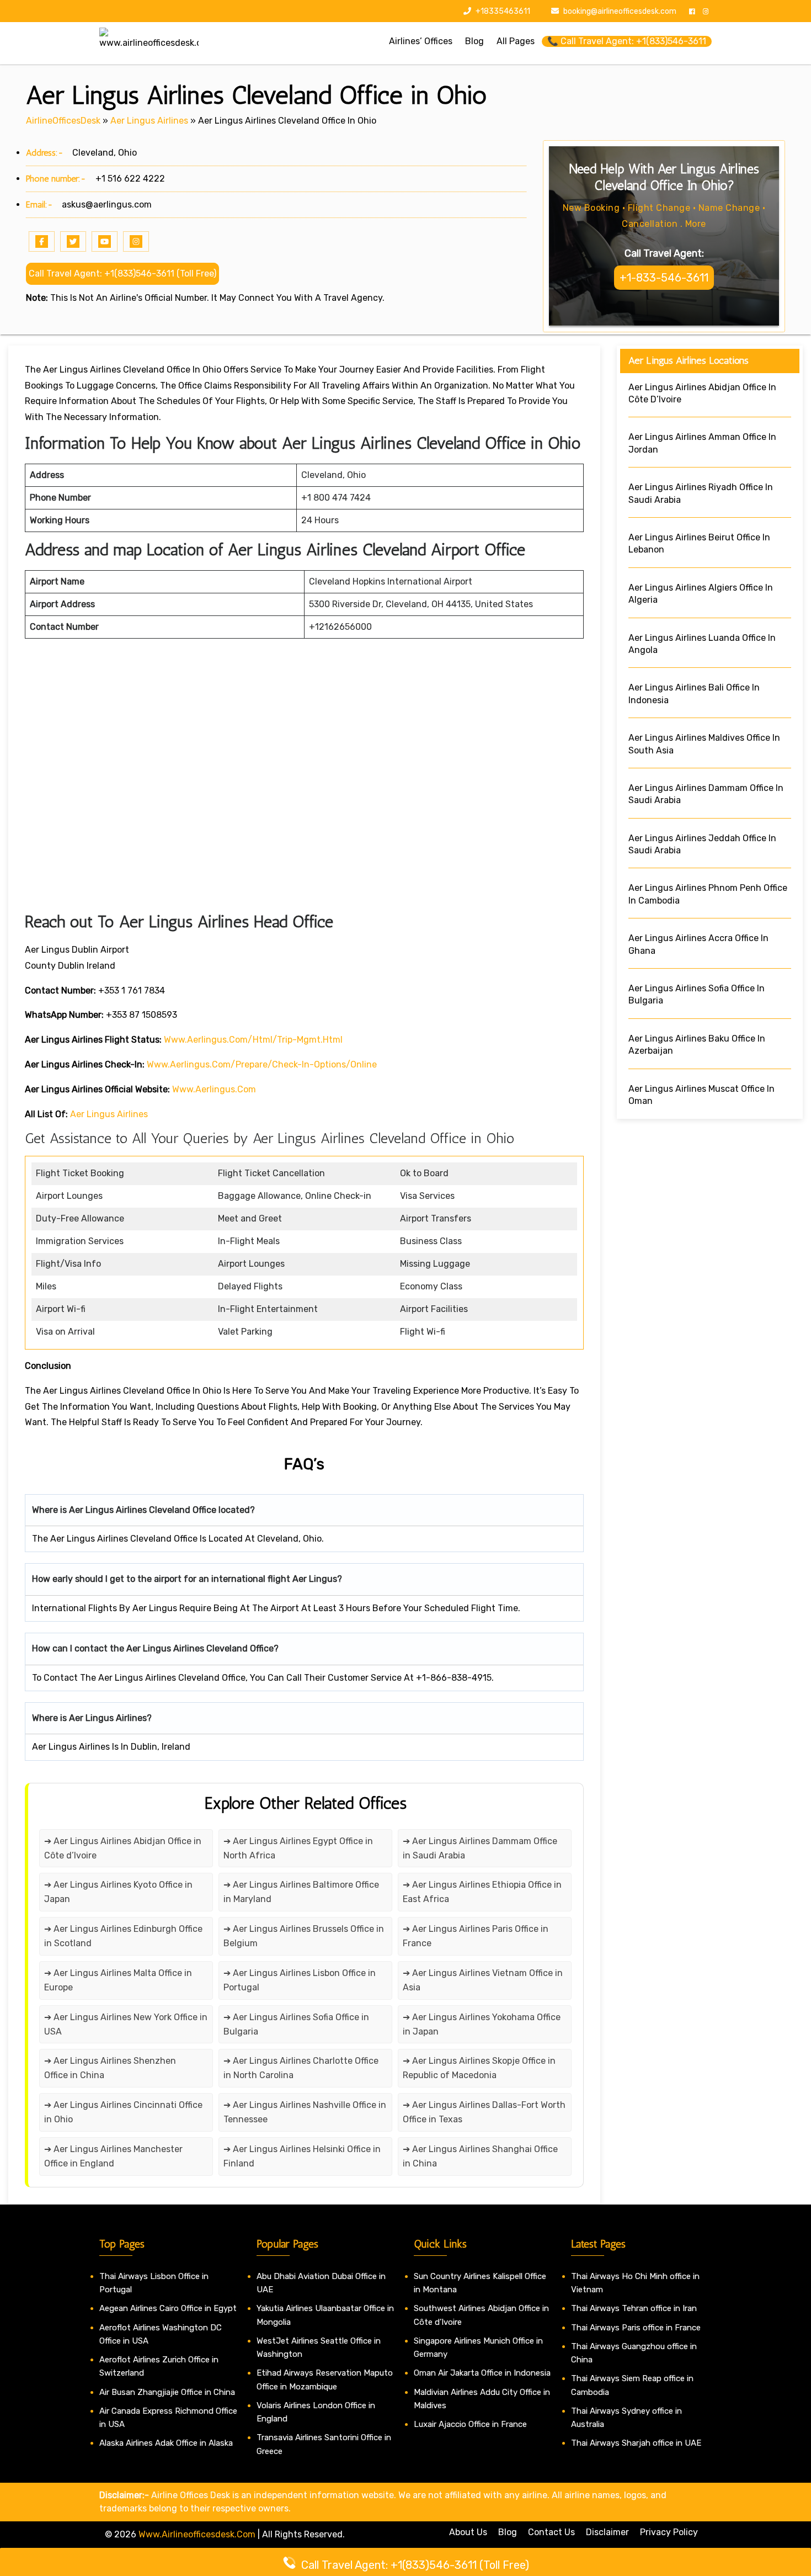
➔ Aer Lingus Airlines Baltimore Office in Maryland (301, 1892)
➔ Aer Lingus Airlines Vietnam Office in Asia (483, 1980)
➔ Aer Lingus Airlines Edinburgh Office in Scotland (123, 1936)
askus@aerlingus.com (107, 205)
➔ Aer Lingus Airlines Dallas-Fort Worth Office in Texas (484, 2112)
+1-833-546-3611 (664, 278)
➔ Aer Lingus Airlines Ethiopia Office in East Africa (482, 1892)
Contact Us (551, 2532)
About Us (468, 2532)
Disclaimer (607, 2532)
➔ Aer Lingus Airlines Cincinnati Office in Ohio (123, 2112)
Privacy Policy (669, 2532)
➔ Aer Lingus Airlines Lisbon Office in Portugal (300, 1980)
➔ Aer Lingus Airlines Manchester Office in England (113, 2156)
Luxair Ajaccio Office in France (470, 2424)
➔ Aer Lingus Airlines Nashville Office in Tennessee (305, 2112)
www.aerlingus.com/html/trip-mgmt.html (253, 1040)
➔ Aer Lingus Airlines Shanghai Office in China (480, 2156)
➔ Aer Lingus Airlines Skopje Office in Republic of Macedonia (479, 2068)
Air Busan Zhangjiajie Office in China (167, 2392)
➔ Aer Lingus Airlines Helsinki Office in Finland (302, 2156)
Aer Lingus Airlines (149, 121)
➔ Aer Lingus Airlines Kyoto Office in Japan (118, 1892)
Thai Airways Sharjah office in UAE (636, 2443)
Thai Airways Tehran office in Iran (634, 2308)
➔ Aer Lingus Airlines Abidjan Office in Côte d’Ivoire (123, 1848)
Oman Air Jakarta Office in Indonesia (482, 2373)
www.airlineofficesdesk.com (197, 2534)
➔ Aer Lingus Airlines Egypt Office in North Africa (298, 1848)
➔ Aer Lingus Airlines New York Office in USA (126, 2024)
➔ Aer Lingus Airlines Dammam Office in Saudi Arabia (480, 1848)
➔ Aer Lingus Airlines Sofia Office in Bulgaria (296, 2024)
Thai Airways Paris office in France (636, 2328)
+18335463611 (502, 11)
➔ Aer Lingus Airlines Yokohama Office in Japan (482, 2024)
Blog (508, 2532)
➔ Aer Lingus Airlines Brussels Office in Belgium (304, 1936)
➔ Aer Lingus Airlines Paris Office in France (476, 1936)
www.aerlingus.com (214, 1089)
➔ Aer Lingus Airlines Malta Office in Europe (118, 1980)
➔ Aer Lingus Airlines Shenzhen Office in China (110, 2068)
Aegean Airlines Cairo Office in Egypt (168, 2308)
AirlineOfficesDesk (63, 121)
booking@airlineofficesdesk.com (620, 11)
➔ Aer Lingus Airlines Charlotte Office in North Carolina (301, 2068)
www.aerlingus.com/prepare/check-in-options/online (262, 1064)
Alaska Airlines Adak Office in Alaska (166, 2443)
